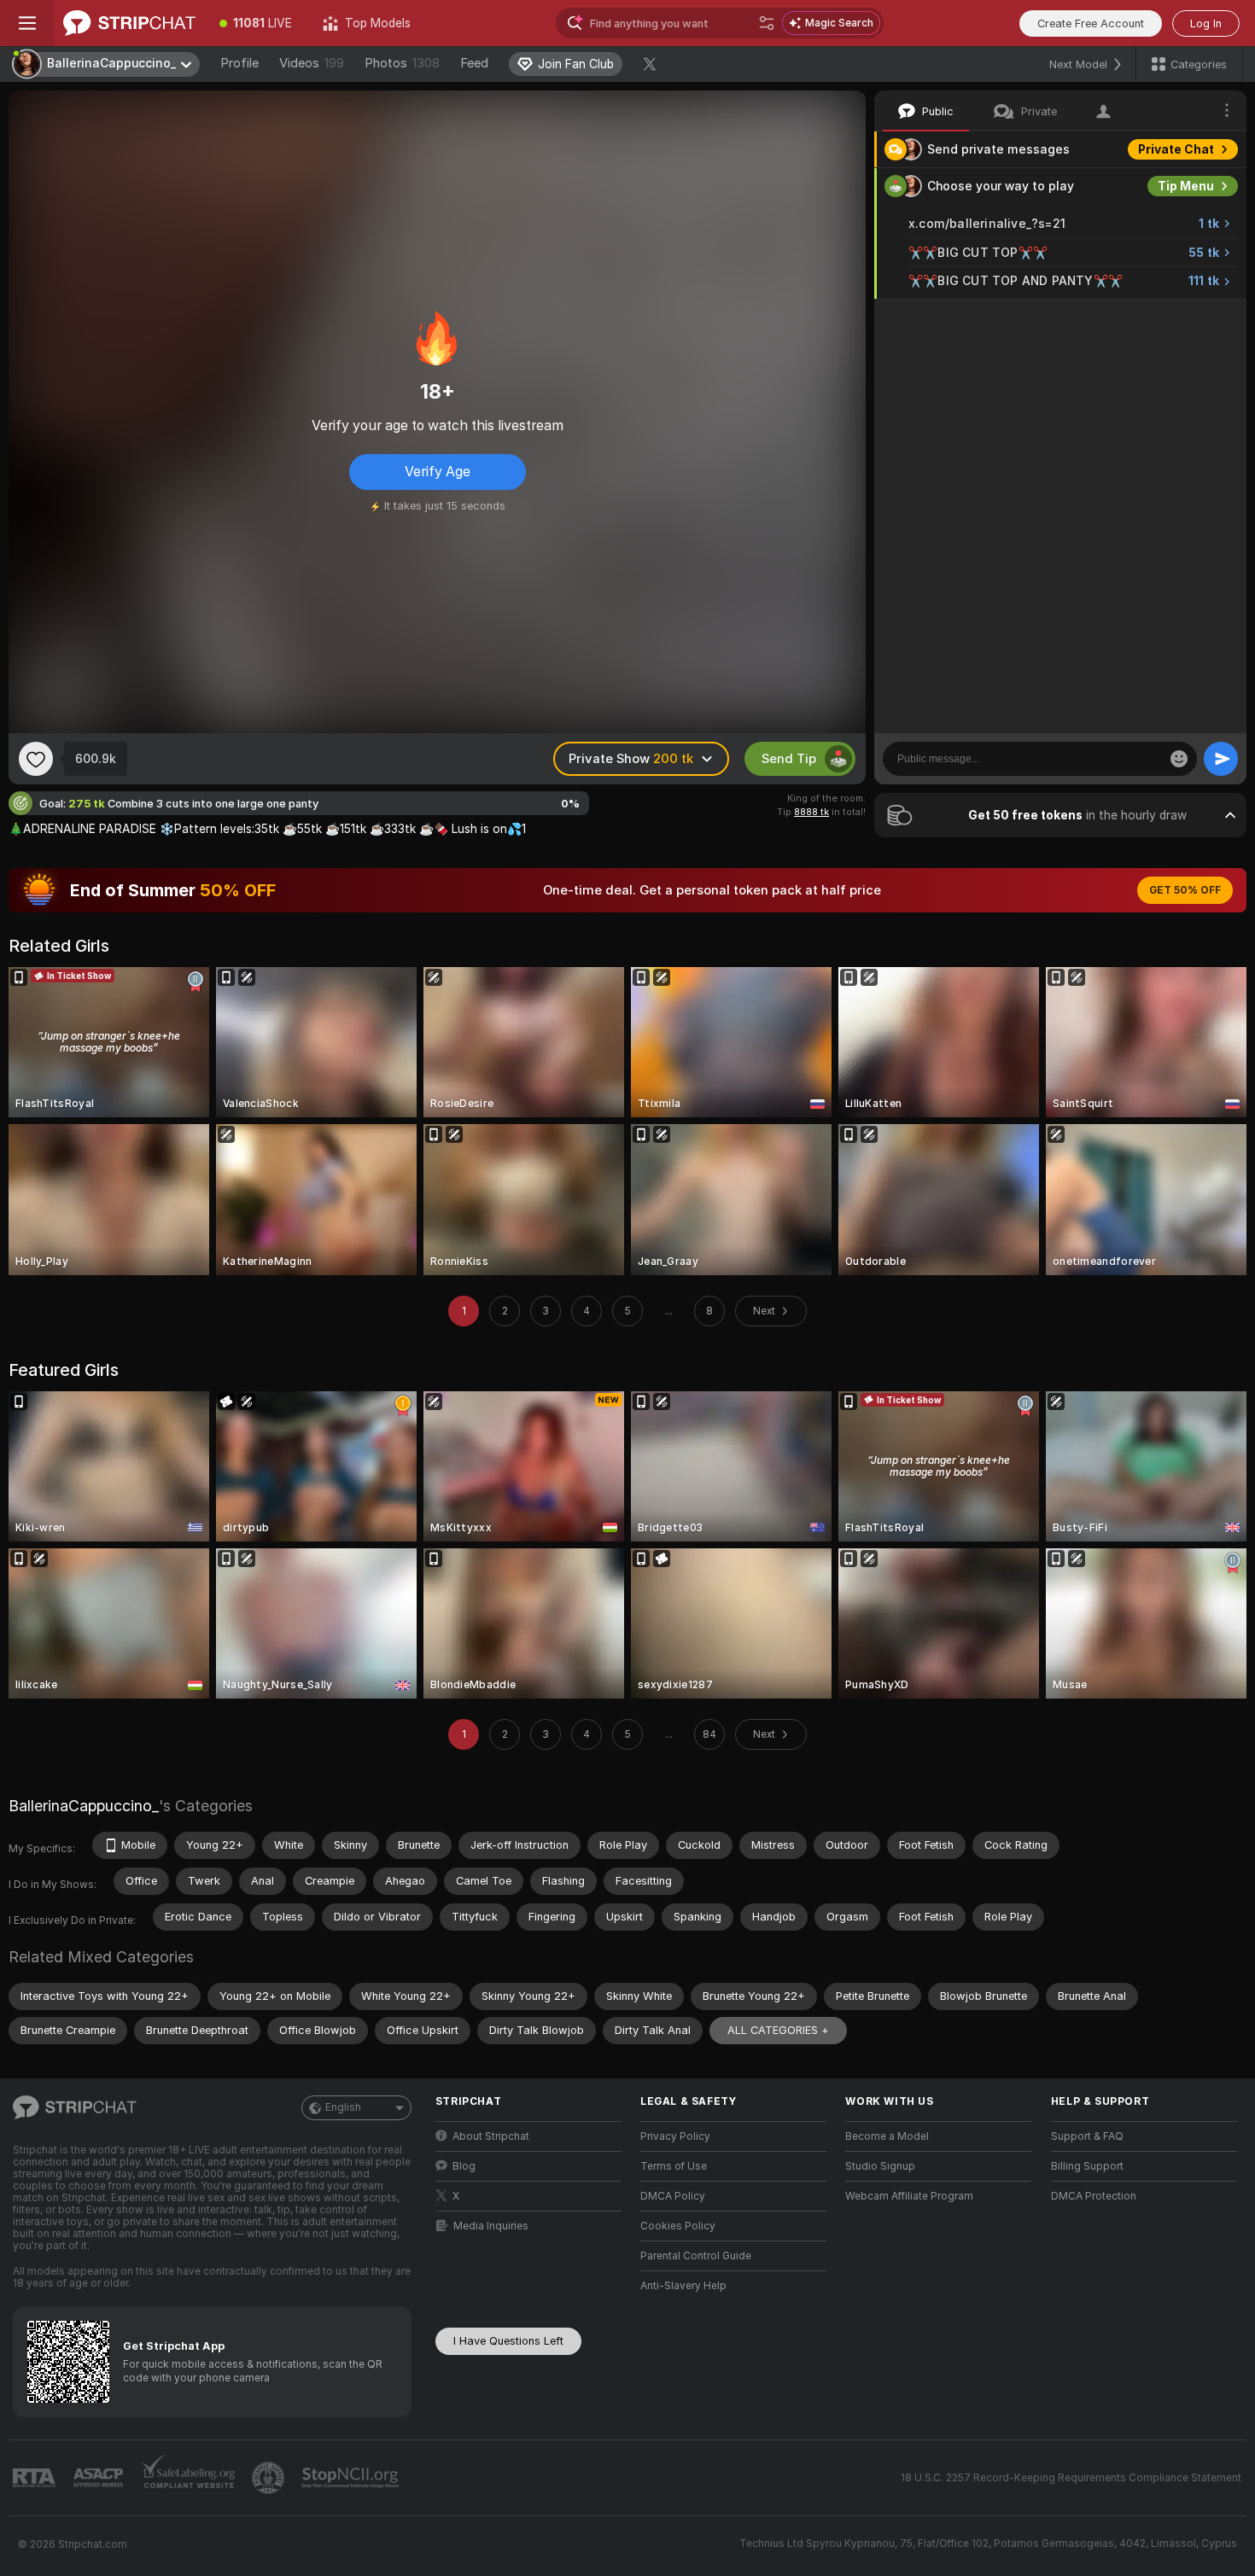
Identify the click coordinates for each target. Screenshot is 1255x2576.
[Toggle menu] (27, 23)
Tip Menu (1186, 186)
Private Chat (1176, 149)
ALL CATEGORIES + (778, 2030)
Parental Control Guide (696, 2256)
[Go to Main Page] (129, 23)
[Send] (1221, 759)
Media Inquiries (491, 2226)
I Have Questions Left (508, 2341)
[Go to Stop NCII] (352, 2478)
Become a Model (887, 2136)
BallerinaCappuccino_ (84, 1806)
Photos (402, 63)
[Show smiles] (1179, 759)
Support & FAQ (1087, 2136)
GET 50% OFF (1185, 890)
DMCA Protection (1094, 2196)
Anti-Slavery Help (683, 2286)
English (343, 2107)
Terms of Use (674, 2166)
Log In (1206, 23)
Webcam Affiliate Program (909, 2196)
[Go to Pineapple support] (270, 2478)
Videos (312, 63)
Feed (474, 63)
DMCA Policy (673, 2196)
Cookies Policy (678, 2226)
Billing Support (1087, 2166)
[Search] (767, 23)
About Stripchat (491, 2136)
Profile (239, 63)
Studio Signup (880, 2166)
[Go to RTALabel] (36, 2478)
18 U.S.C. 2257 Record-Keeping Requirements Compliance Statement (1071, 2478)
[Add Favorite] (36, 759)
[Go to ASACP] (100, 2478)
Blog (464, 2166)
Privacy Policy (675, 2136)
